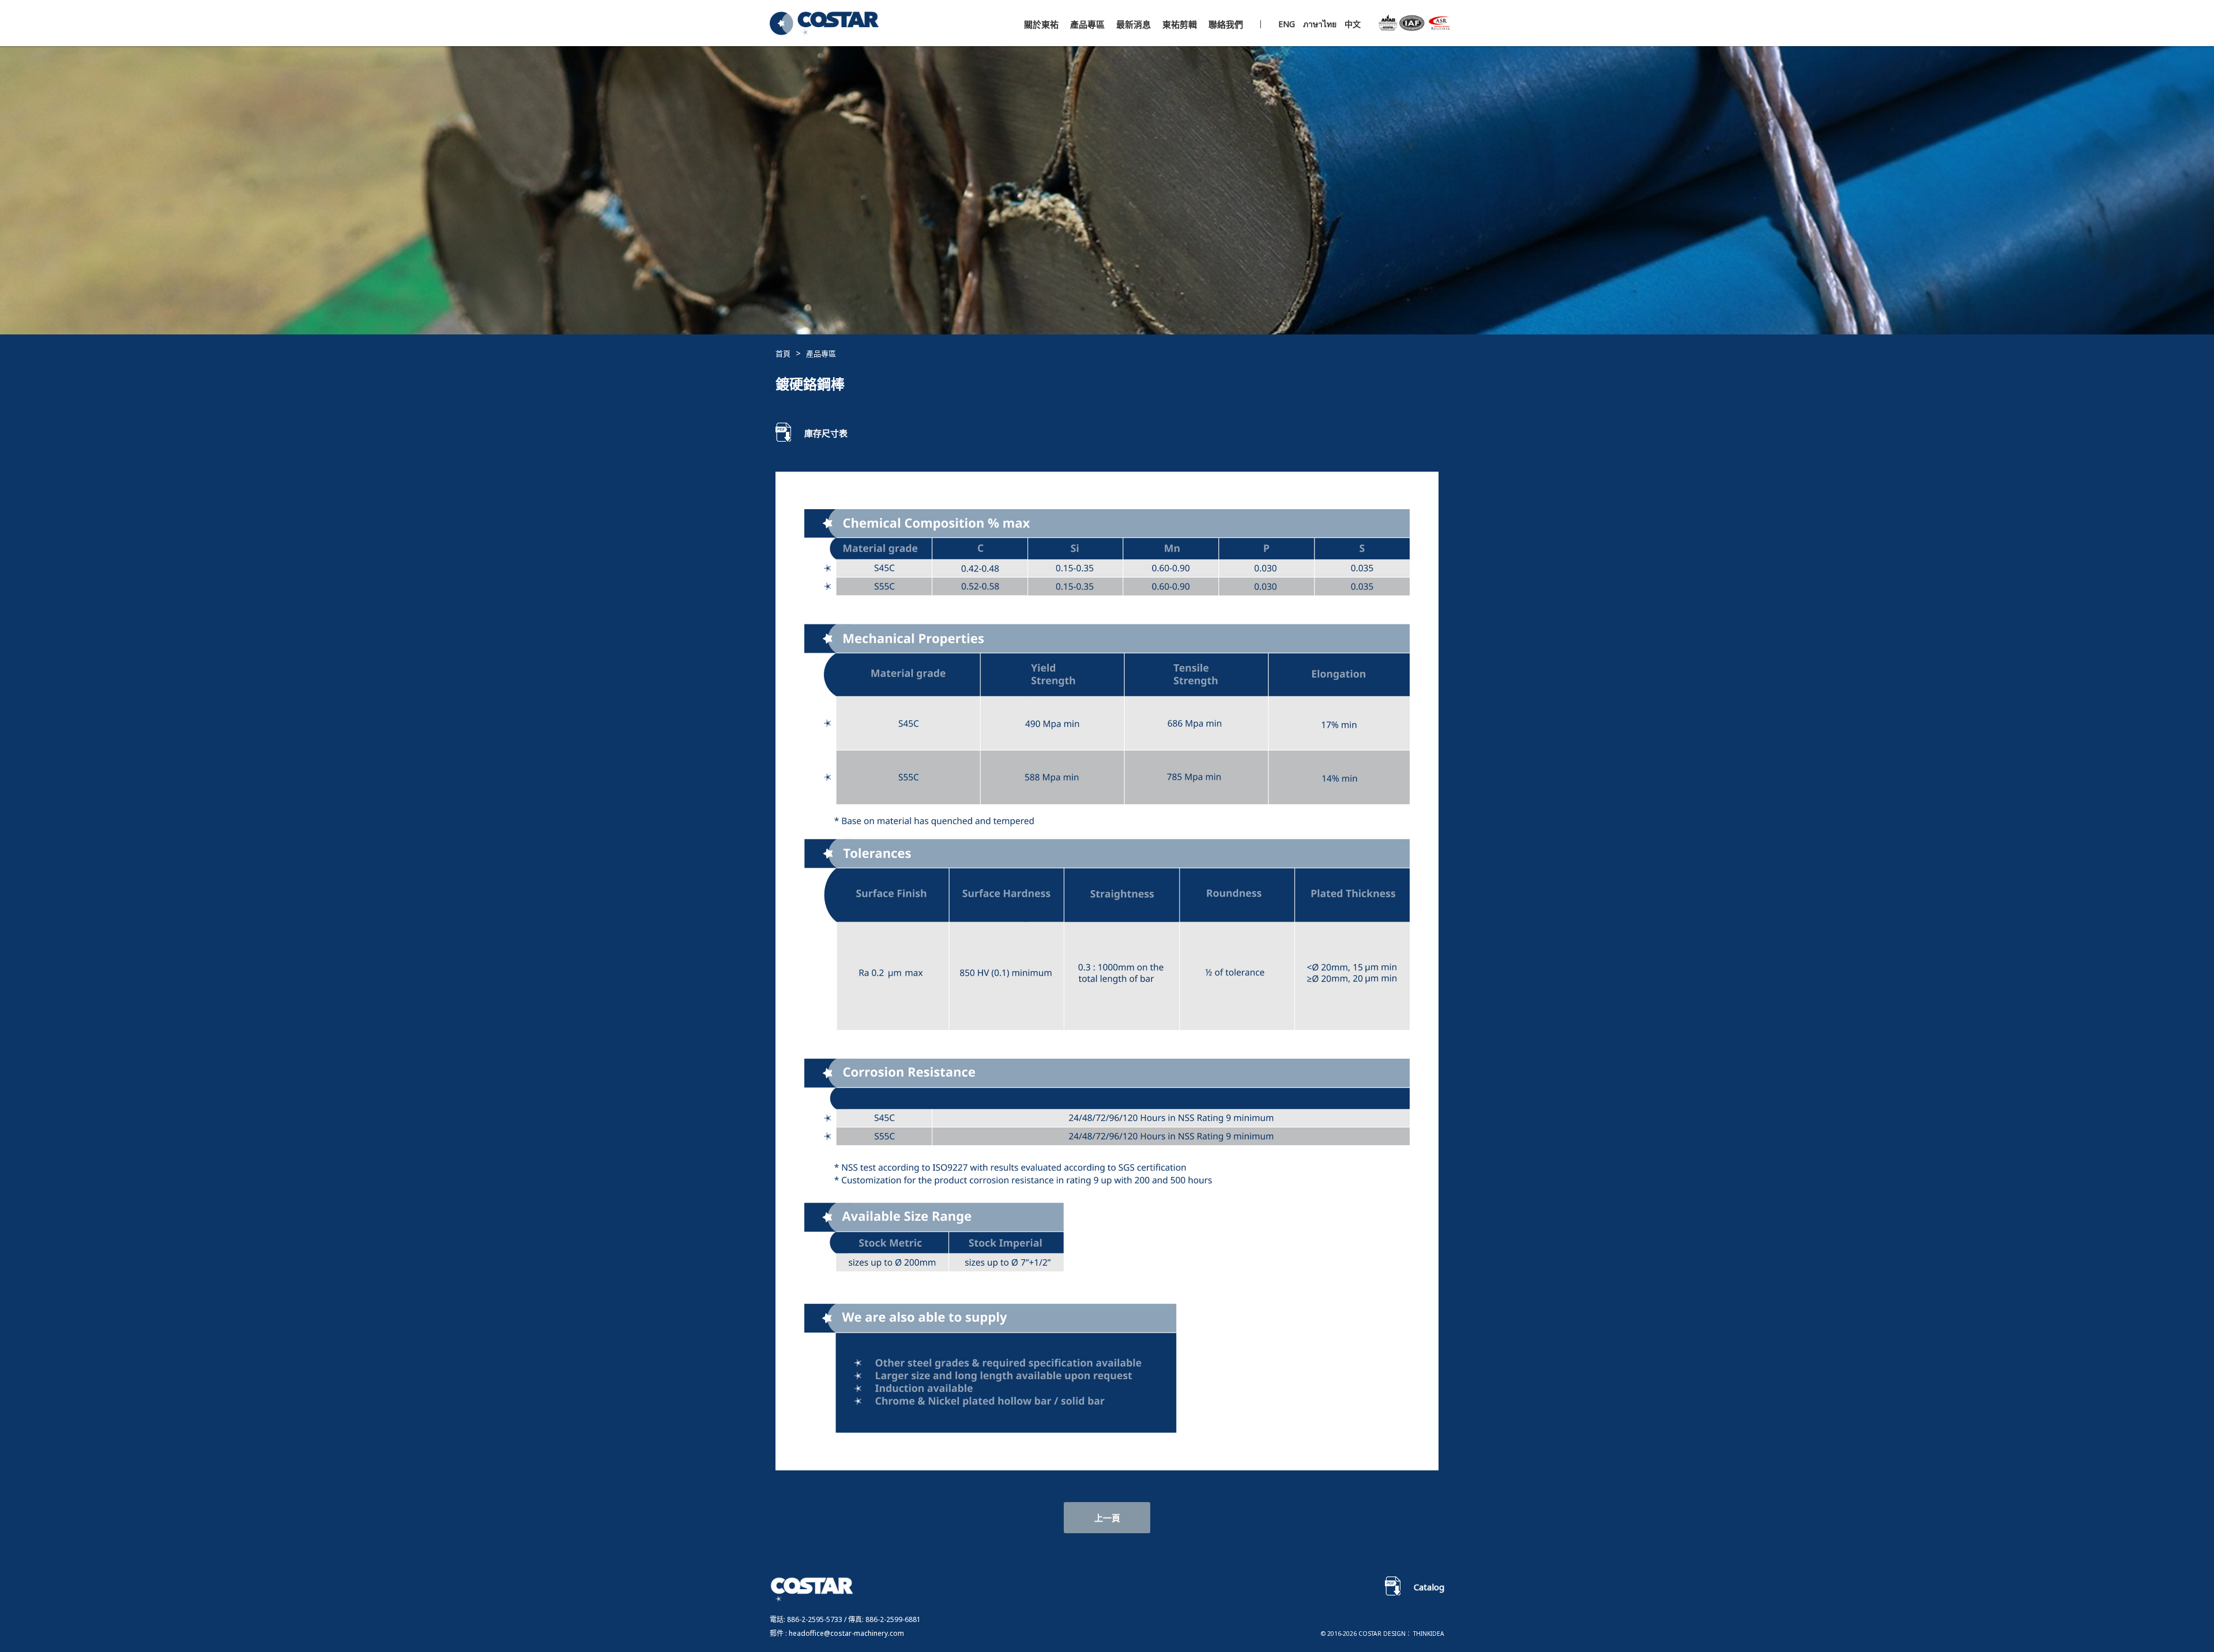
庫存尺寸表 (826, 433)
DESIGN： (1397, 1634)
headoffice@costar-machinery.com (846, 1633)
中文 (1353, 24)
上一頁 (1107, 1518)
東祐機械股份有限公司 (826, 25)
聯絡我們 (1226, 25)
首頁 (783, 353)
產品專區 (1087, 25)
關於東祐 (1041, 25)
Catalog (1429, 1587)
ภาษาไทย (1321, 24)
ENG (1287, 24)
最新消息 (1134, 25)
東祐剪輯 (1180, 25)
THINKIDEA (1429, 1634)
